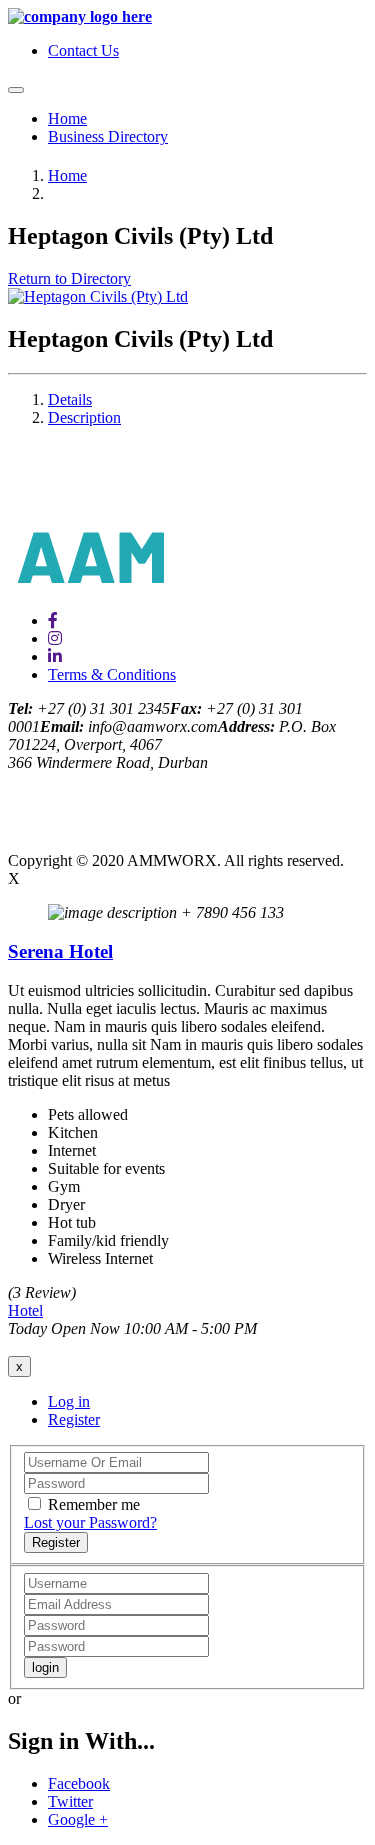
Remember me (94, 1504)
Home (67, 118)
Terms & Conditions (112, 674)
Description (84, 417)
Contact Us (83, 50)
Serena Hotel (60, 951)
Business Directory (108, 136)
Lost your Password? (90, 1522)
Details (70, 399)
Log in (69, 1401)
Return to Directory (69, 278)
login (45, 1667)
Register (74, 1419)
